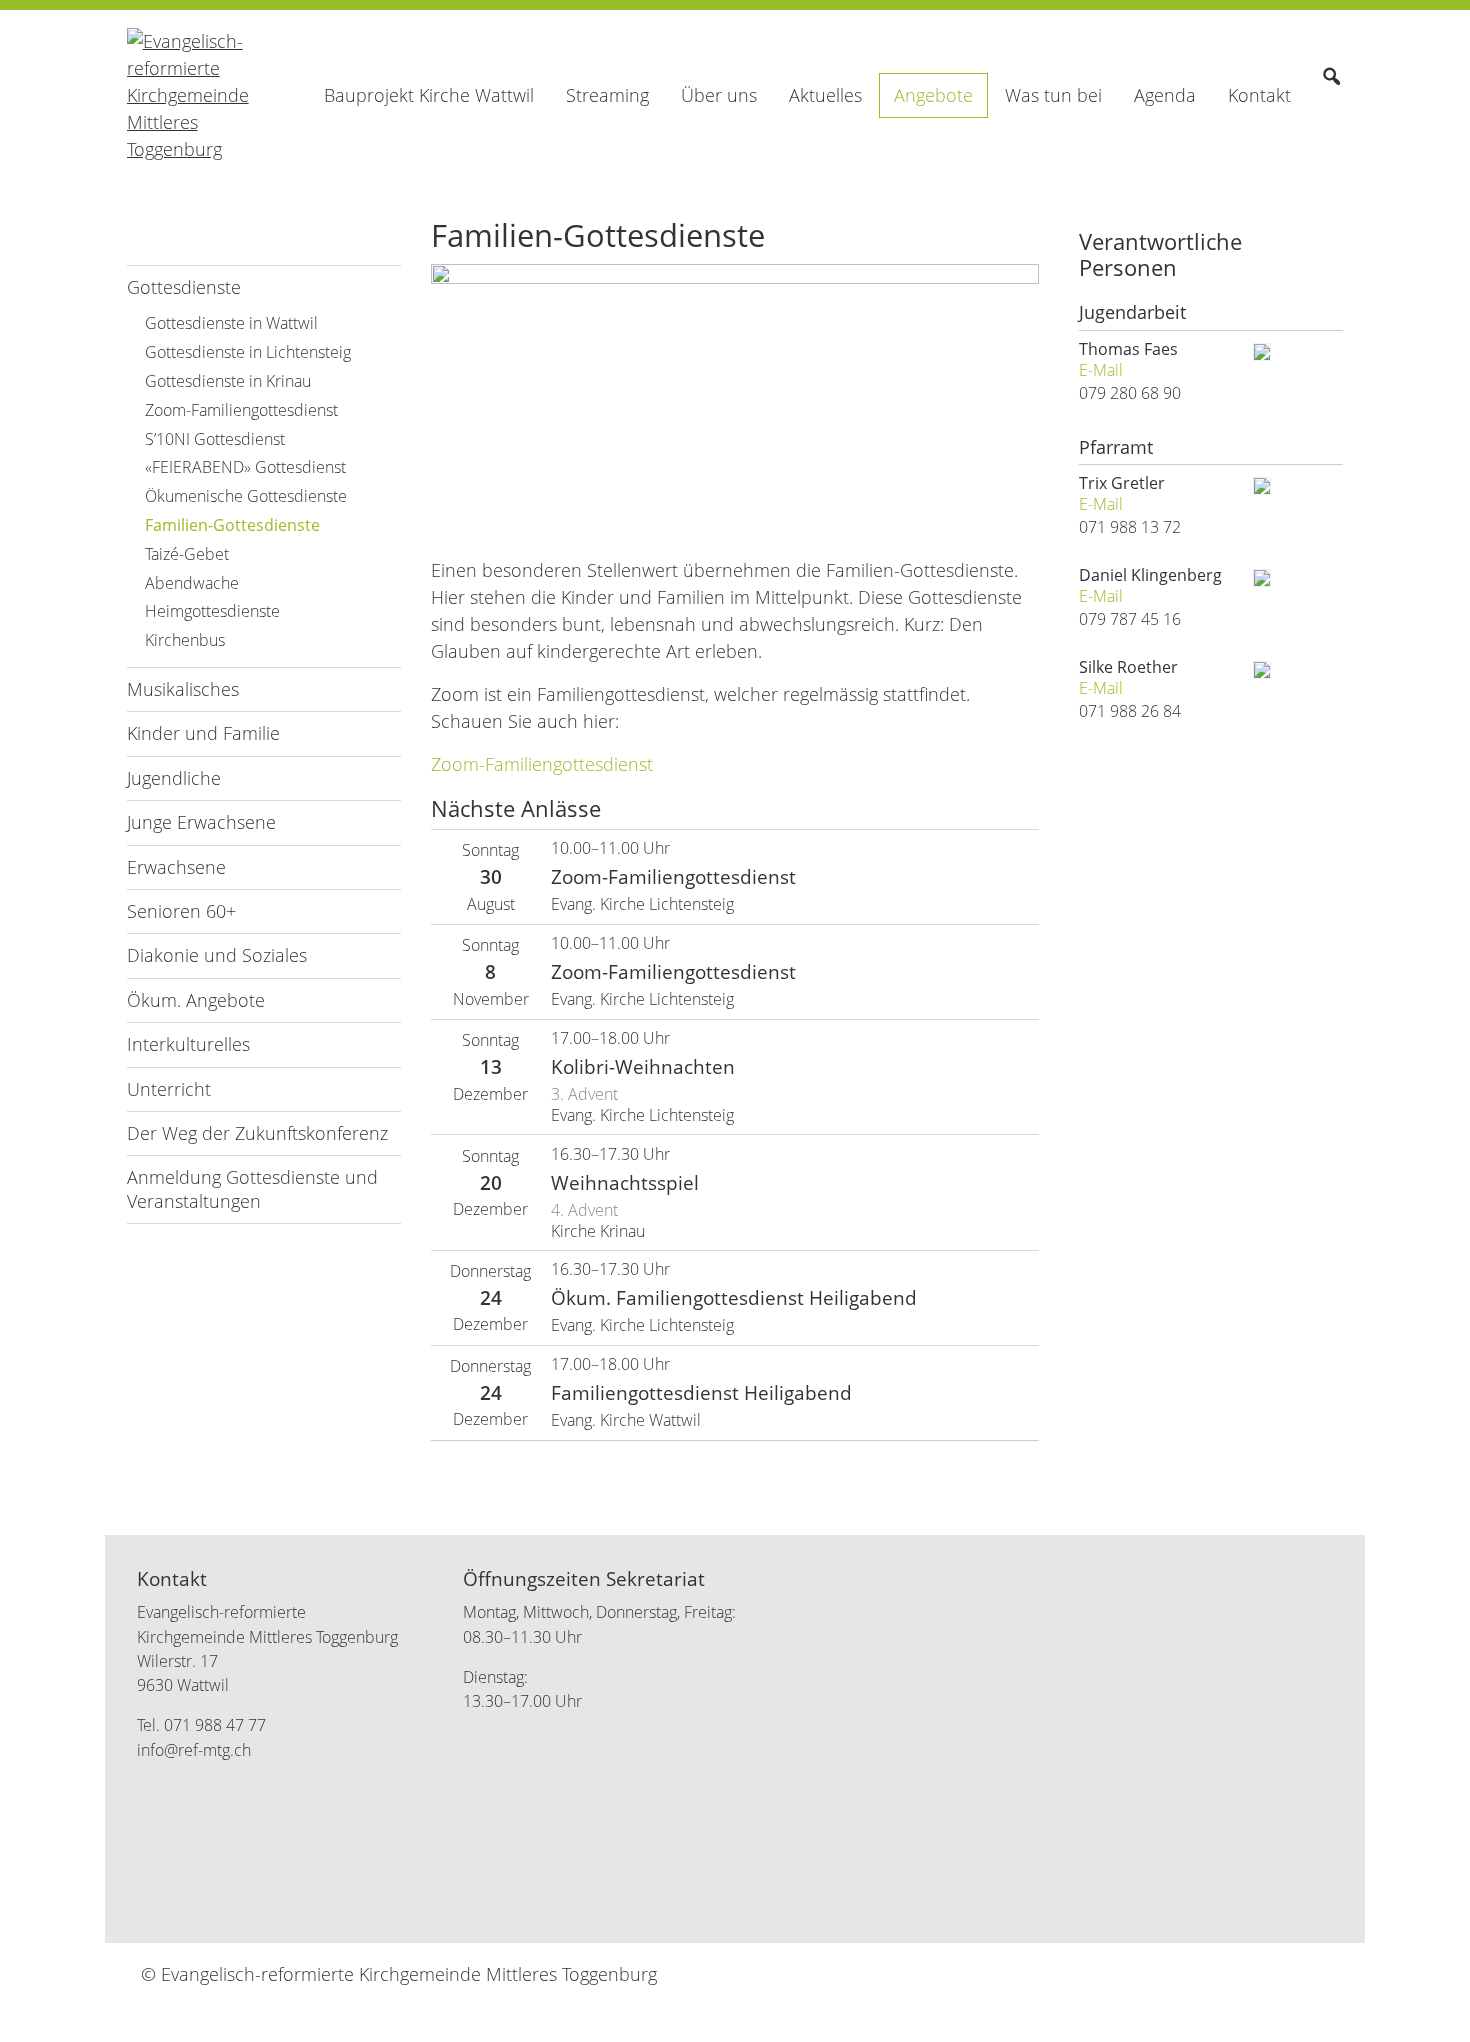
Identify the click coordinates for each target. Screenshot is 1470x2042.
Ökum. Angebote (196, 1000)
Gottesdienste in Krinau (228, 381)
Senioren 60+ (181, 911)
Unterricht (169, 1089)
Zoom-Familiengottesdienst (542, 764)
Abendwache (192, 583)
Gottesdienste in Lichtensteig (248, 352)
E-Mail (1101, 370)
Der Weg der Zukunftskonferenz (257, 1133)
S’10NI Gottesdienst (215, 439)
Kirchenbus (185, 640)
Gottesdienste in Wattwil (231, 323)
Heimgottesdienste (212, 611)
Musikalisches (183, 689)
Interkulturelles (188, 1044)
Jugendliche (174, 778)
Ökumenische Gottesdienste (246, 496)
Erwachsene (176, 867)
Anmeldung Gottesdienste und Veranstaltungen (252, 1188)
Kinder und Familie (203, 733)
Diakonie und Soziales (217, 955)
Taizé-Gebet (187, 554)
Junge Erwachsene (201, 822)
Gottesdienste (184, 287)
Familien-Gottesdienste (232, 525)
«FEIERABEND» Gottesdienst (245, 467)
